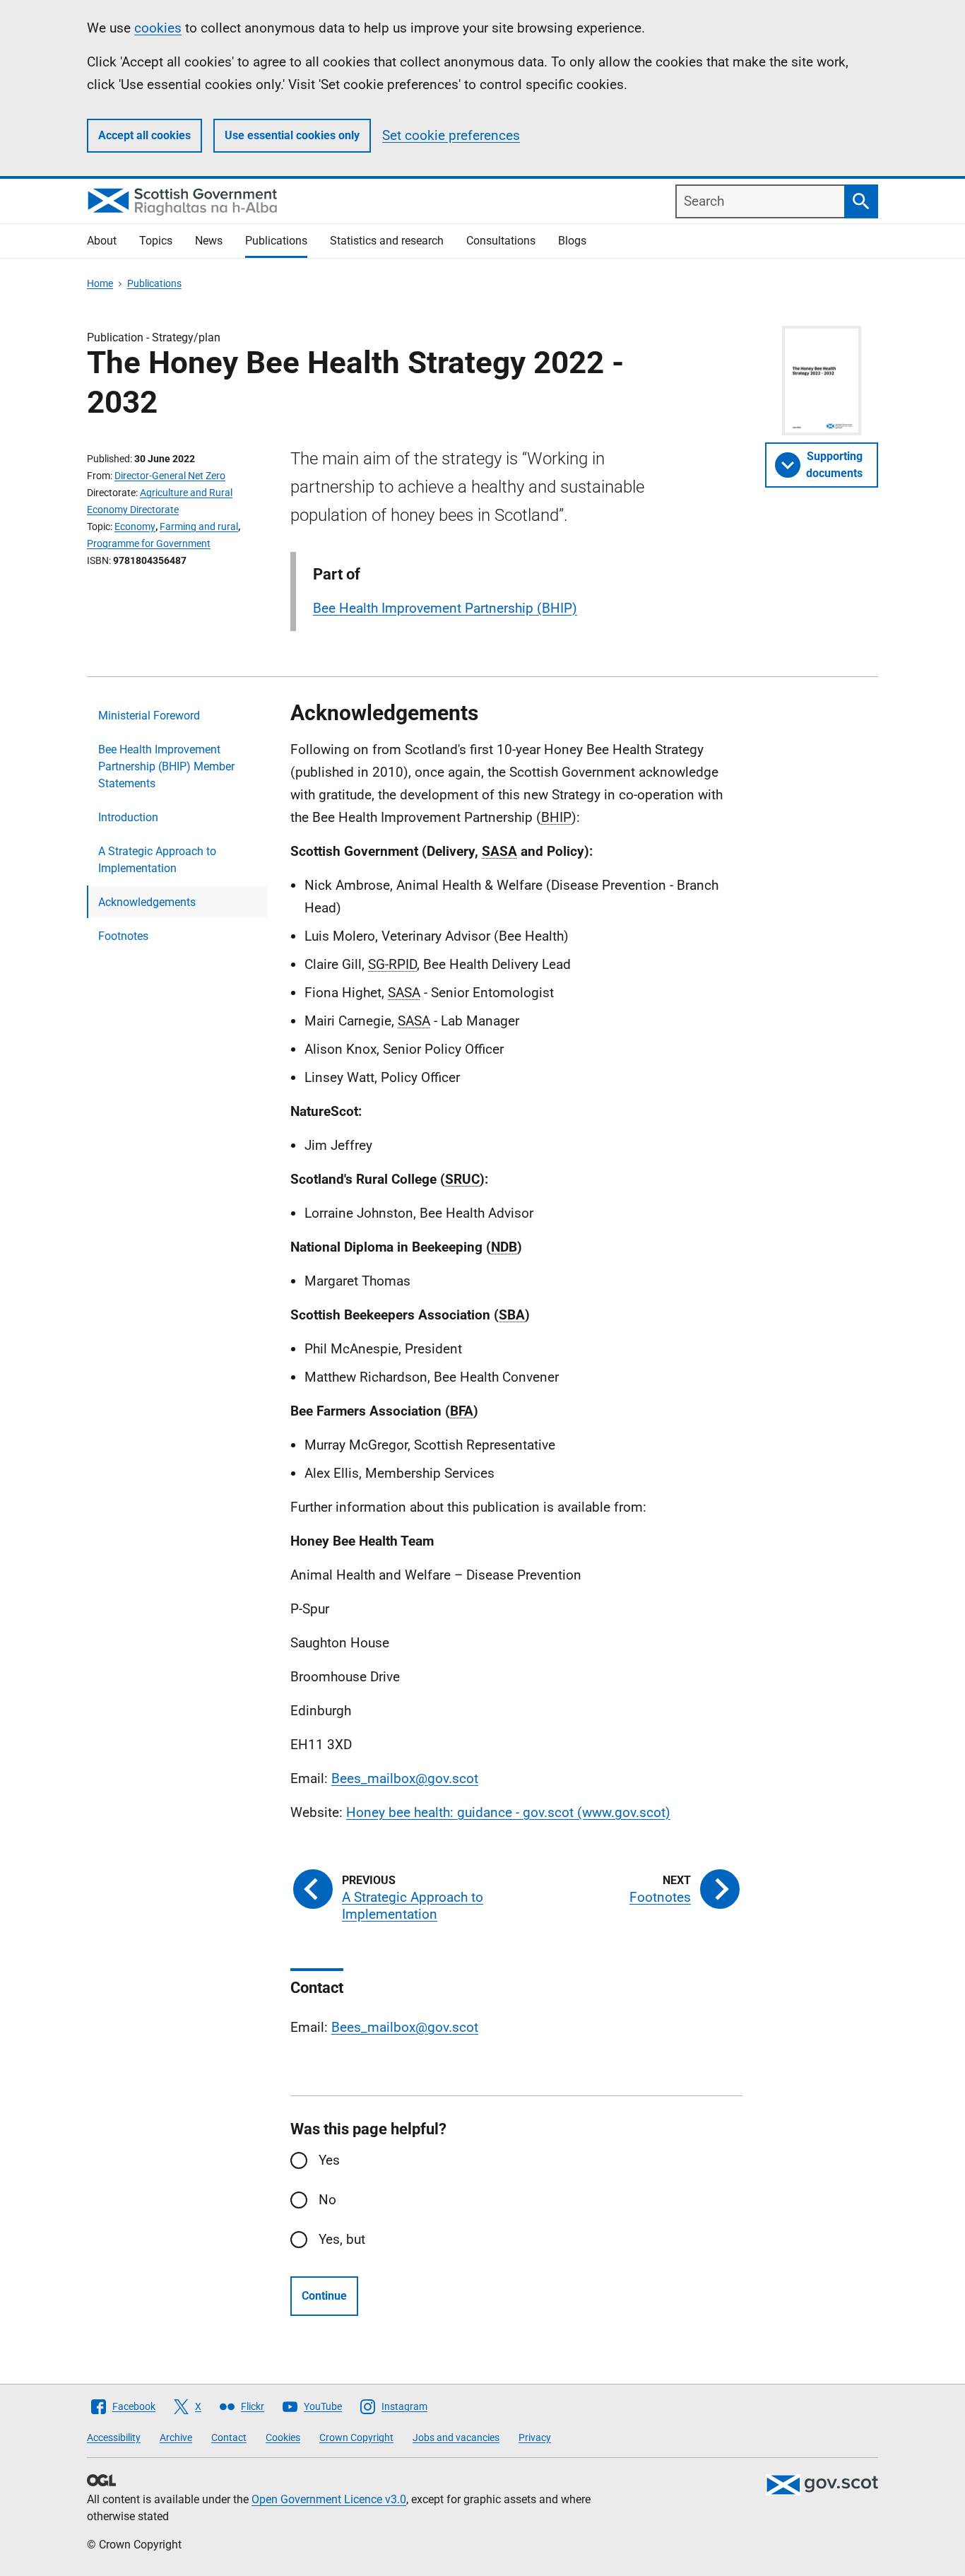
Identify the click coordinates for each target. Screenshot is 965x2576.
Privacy (535, 2437)
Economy (135, 527)
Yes (329, 2160)
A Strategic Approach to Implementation (157, 860)
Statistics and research (387, 241)
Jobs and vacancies (456, 2437)
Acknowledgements (147, 902)
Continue (324, 2296)
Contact (229, 2437)
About (102, 241)
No (327, 2200)
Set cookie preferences (451, 135)
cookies (158, 28)
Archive (176, 2437)
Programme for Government (149, 543)
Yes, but (342, 2239)
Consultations (501, 241)
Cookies (283, 2437)
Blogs (572, 241)
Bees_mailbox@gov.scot (405, 1778)
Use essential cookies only (292, 135)
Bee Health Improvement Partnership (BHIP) (445, 608)
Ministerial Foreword (149, 716)
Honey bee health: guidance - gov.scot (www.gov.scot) (508, 1812)
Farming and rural (199, 527)
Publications (276, 241)
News (209, 241)
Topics (156, 241)
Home (100, 283)
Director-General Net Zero (170, 476)
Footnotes (123, 936)
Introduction (128, 817)
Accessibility (114, 2437)
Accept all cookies (144, 135)
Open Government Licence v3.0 (329, 2499)
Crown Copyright (356, 2437)
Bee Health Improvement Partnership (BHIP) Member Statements (166, 766)
